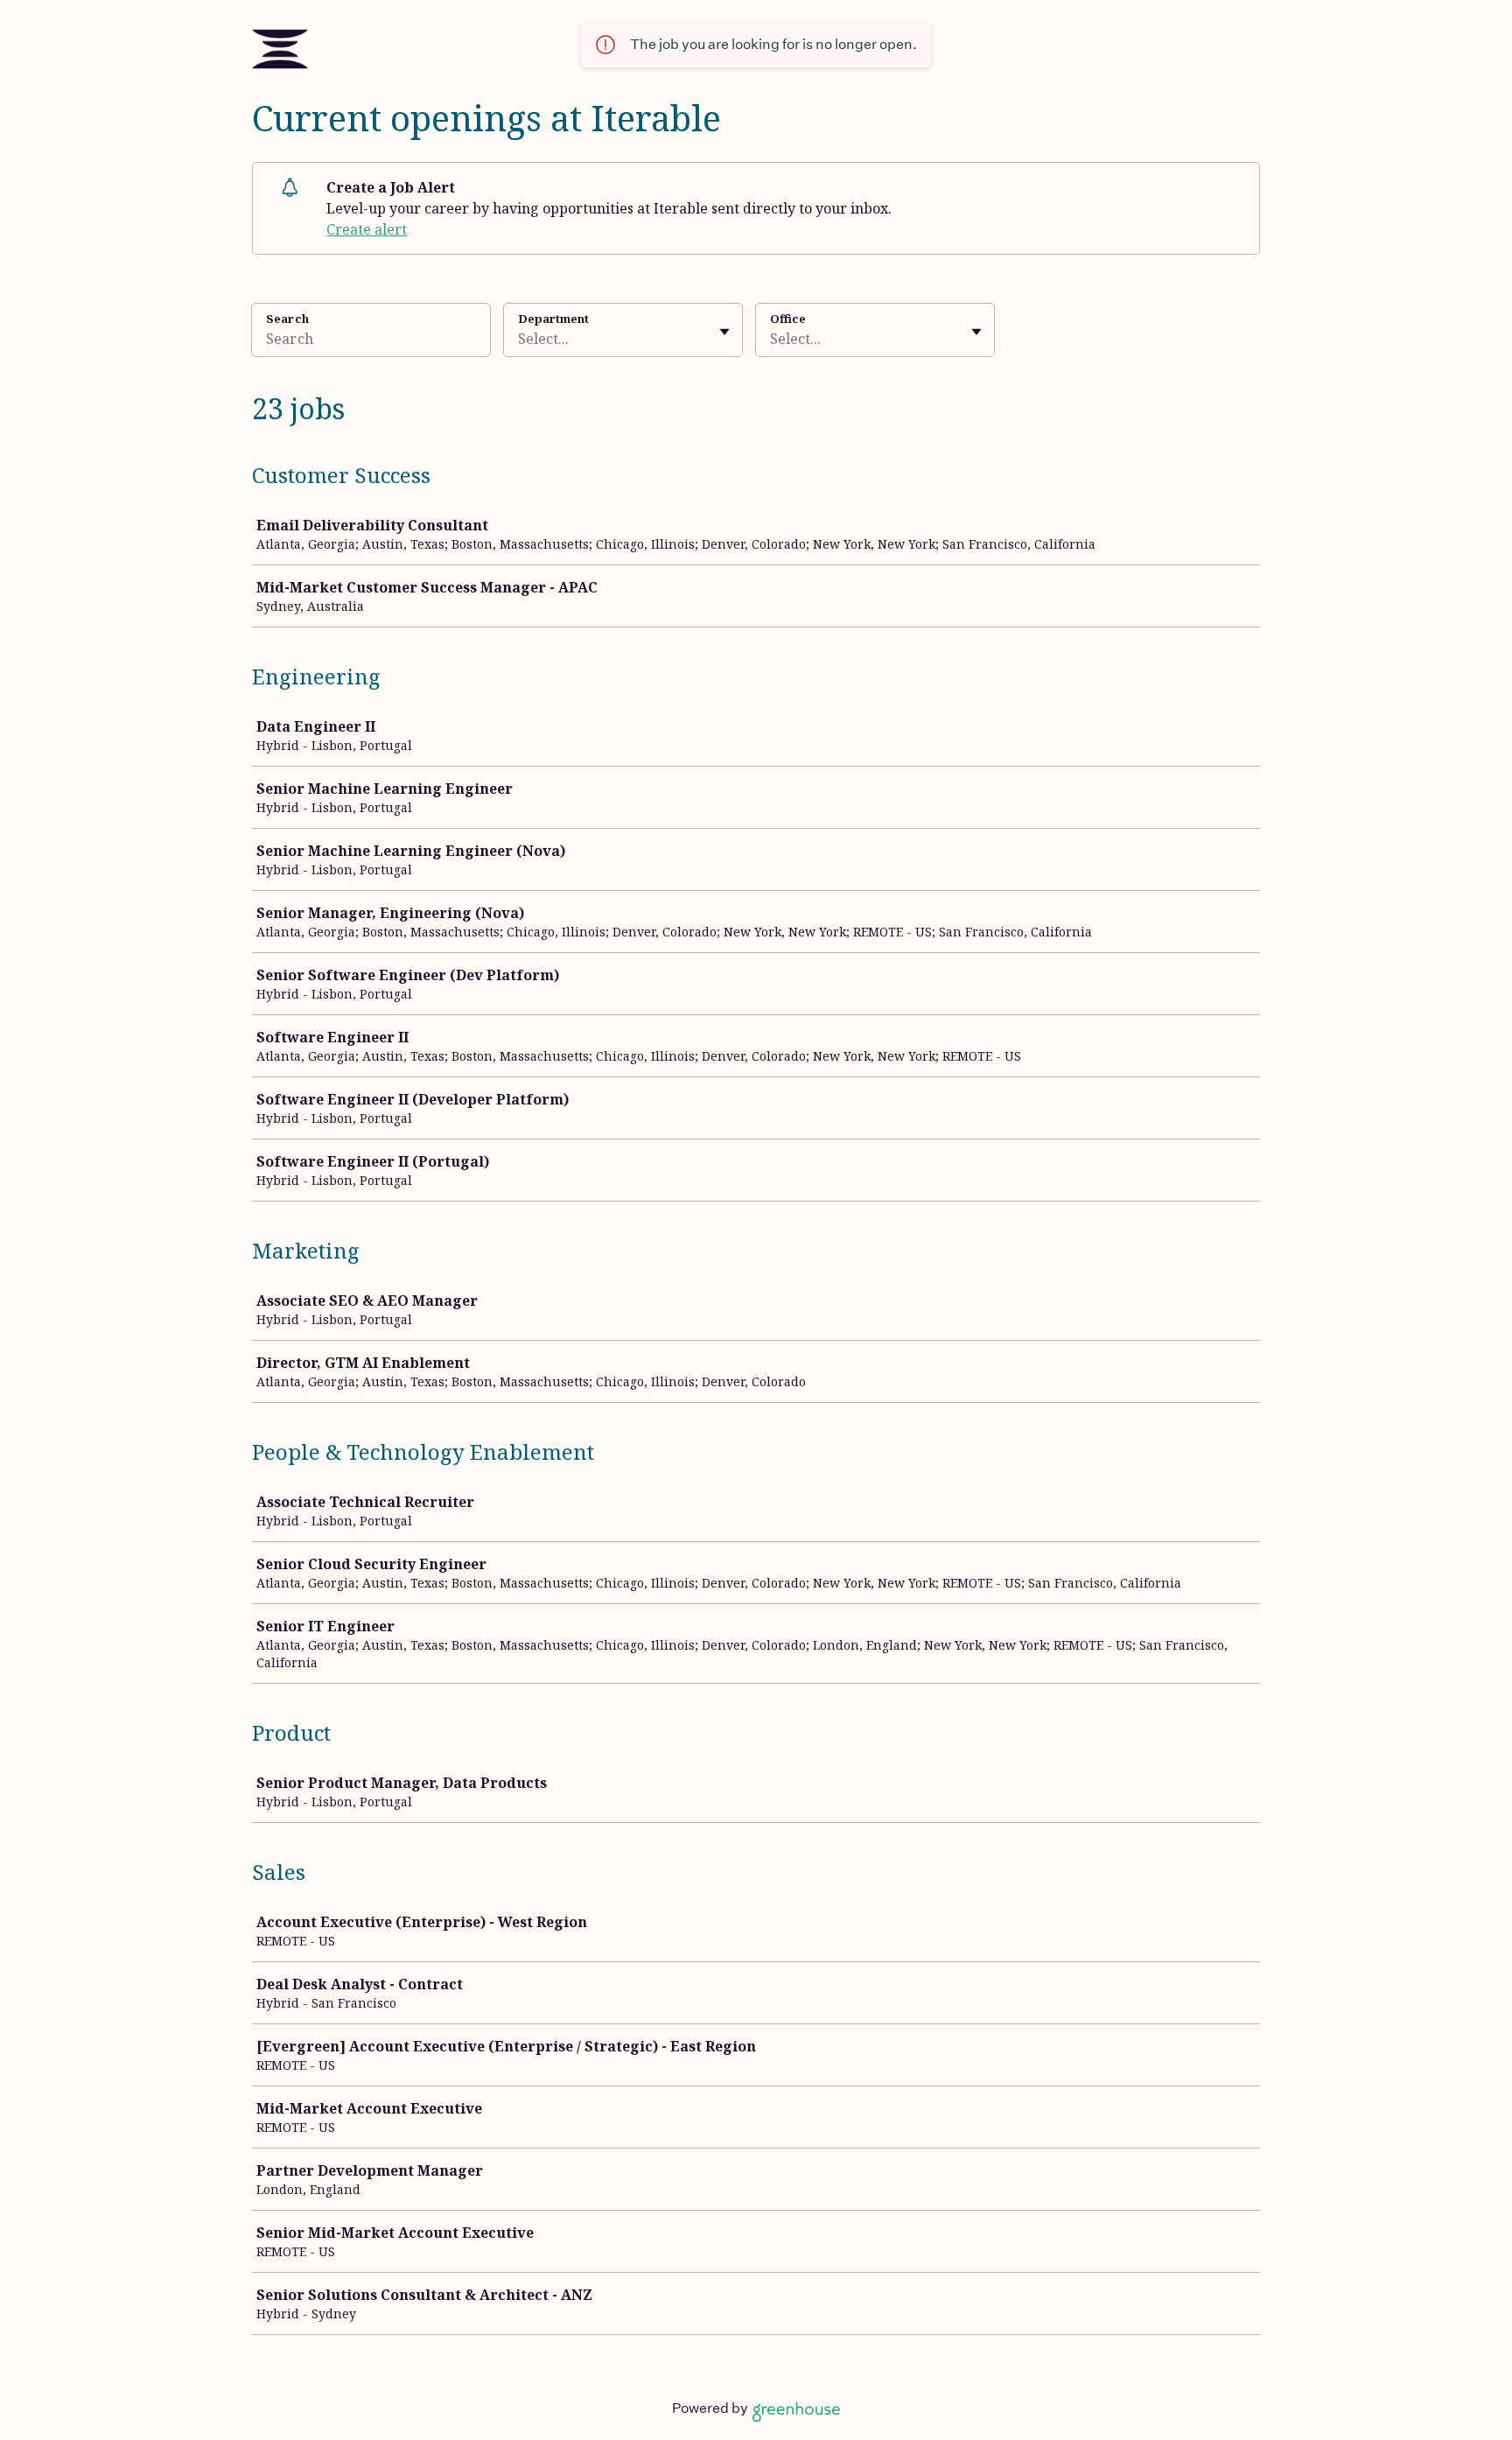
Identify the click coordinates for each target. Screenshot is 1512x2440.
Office (788, 319)
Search (287, 319)
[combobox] (520, 339)
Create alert (367, 229)
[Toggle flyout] (724, 332)
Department (553, 319)
